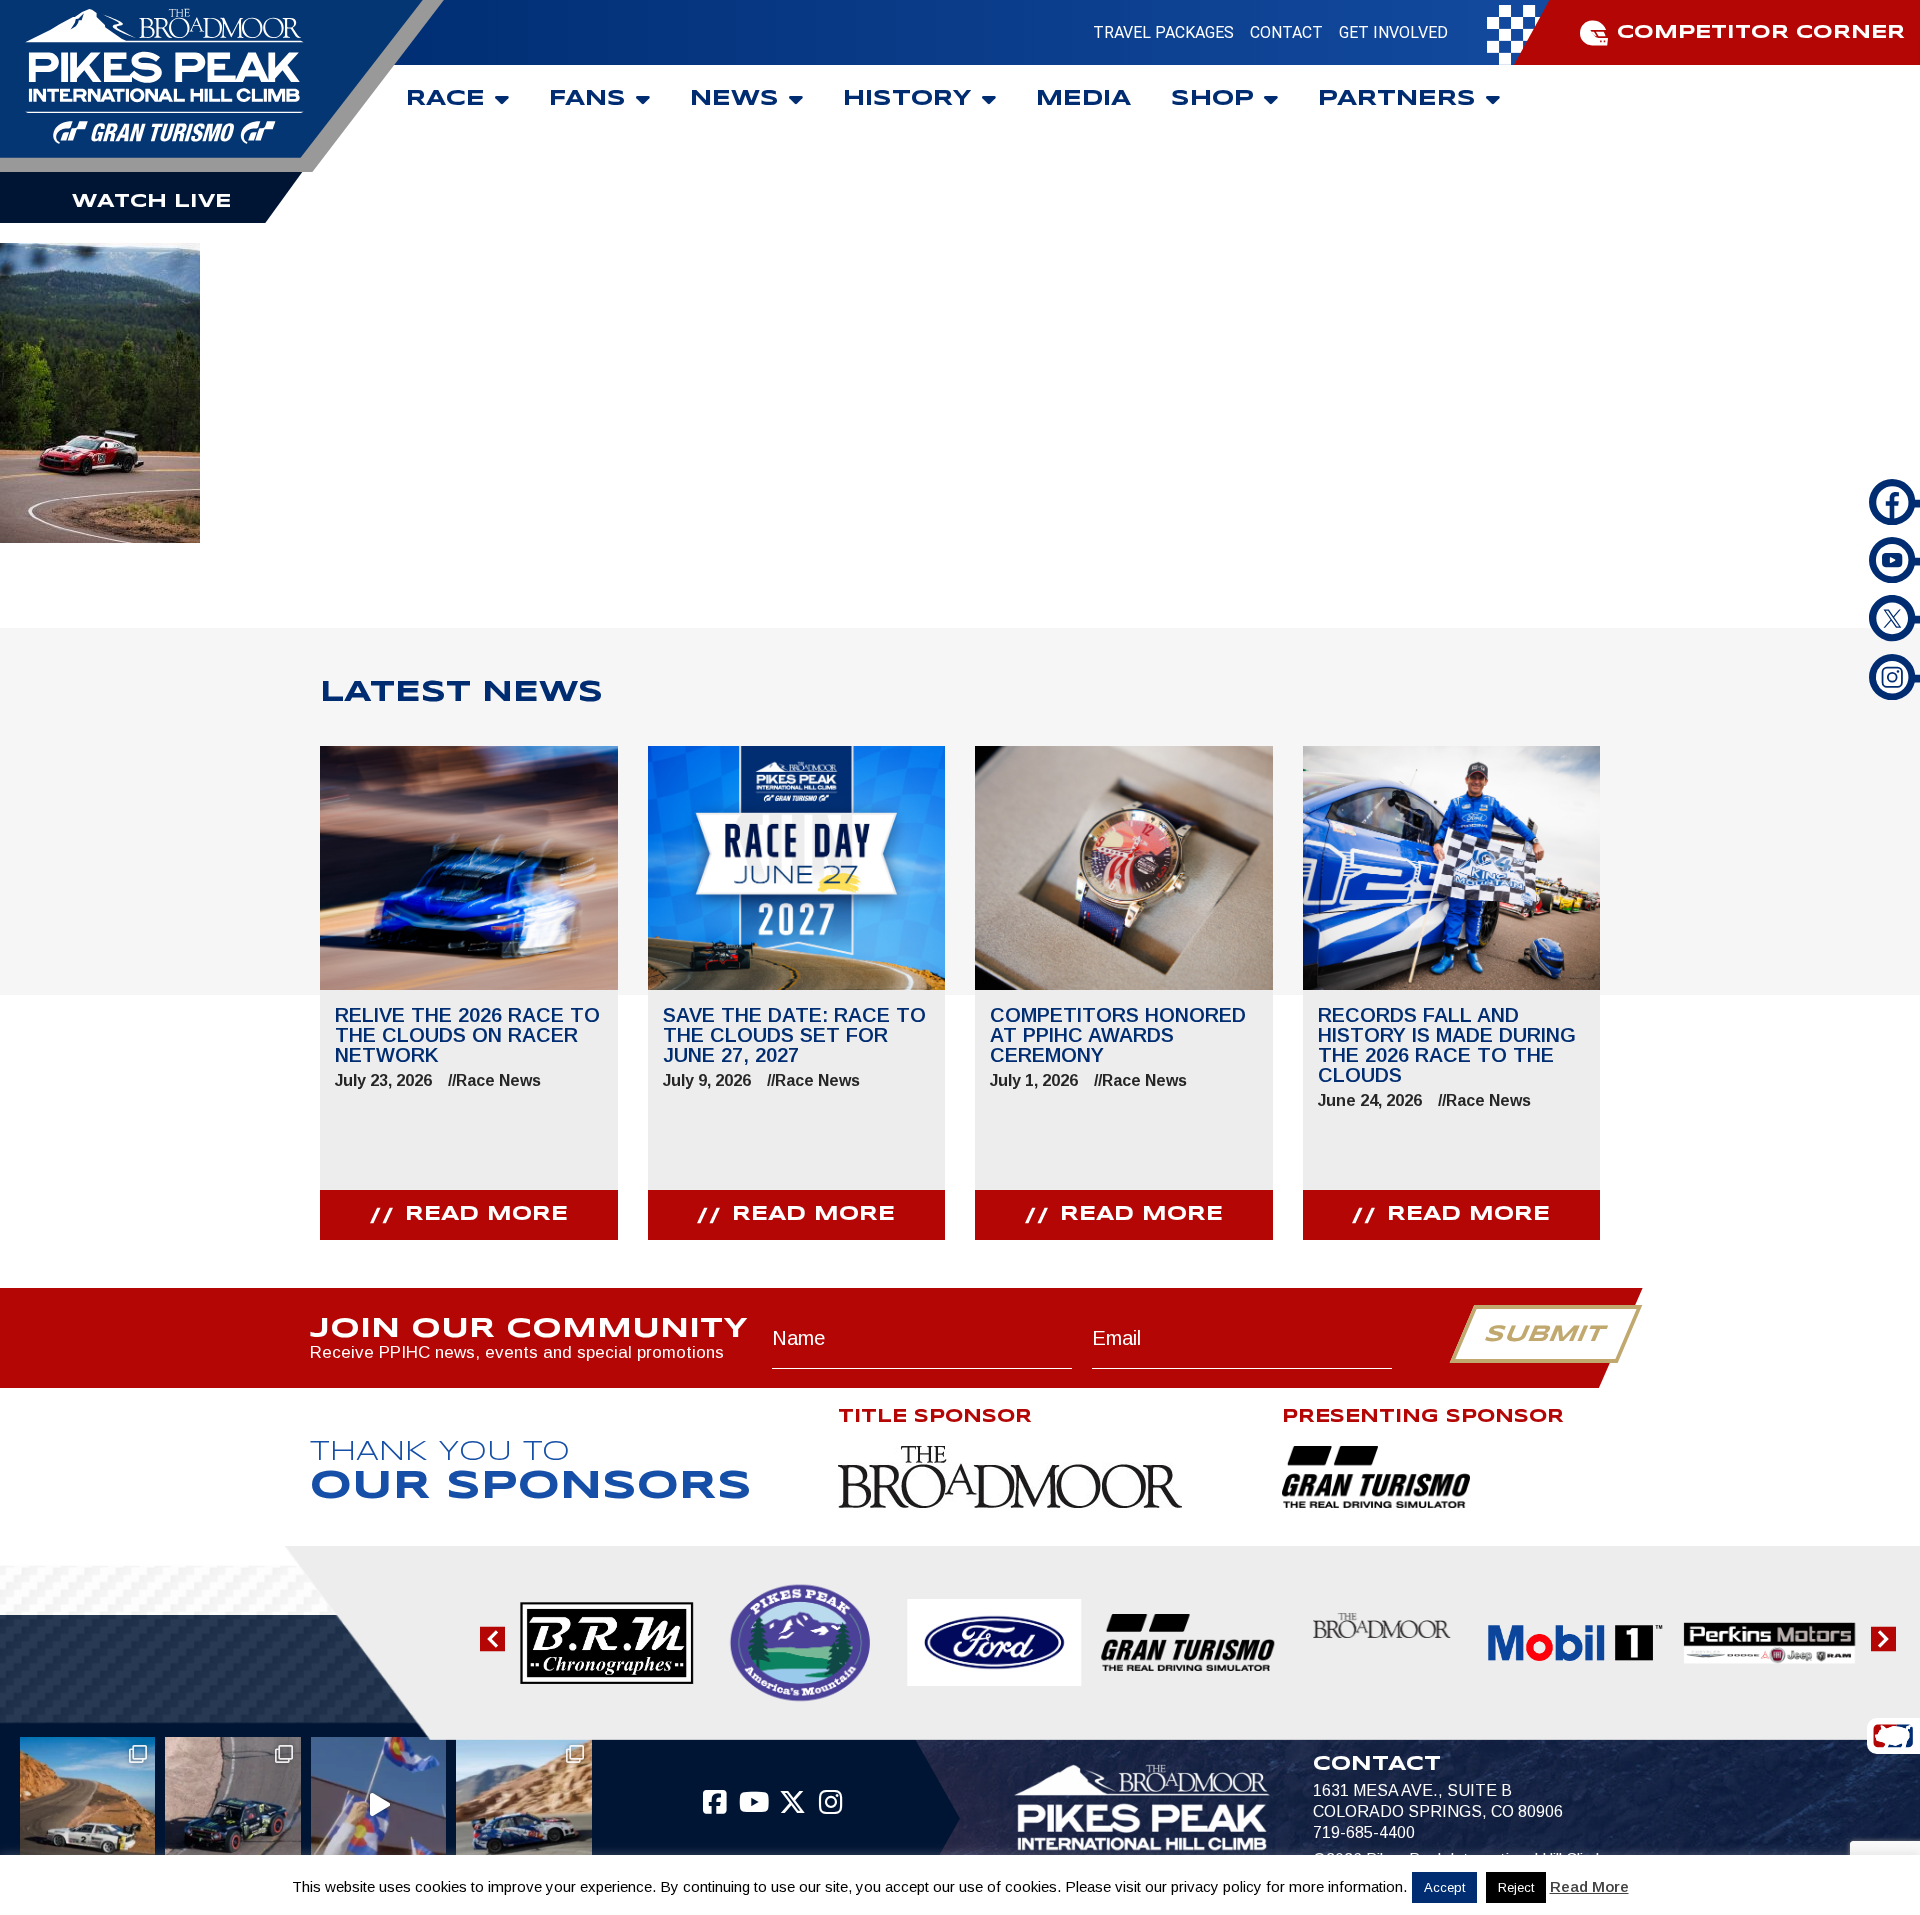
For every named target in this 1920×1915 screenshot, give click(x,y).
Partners (1397, 99)
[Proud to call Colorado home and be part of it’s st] (524, 1804)
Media (1083, 99)
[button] (492, 1638)
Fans (587, 99)
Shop (1212, 99)
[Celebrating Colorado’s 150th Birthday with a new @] (378, 1804)
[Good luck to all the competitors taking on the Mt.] (87, 1804)
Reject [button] (1516, 1887)
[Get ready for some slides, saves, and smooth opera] (233, 1804)
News (734, 99)
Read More (1589, 1886)
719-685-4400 (1364, 1832)
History (907, 99)
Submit (1545, 1335)
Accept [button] (1444, 1887)
